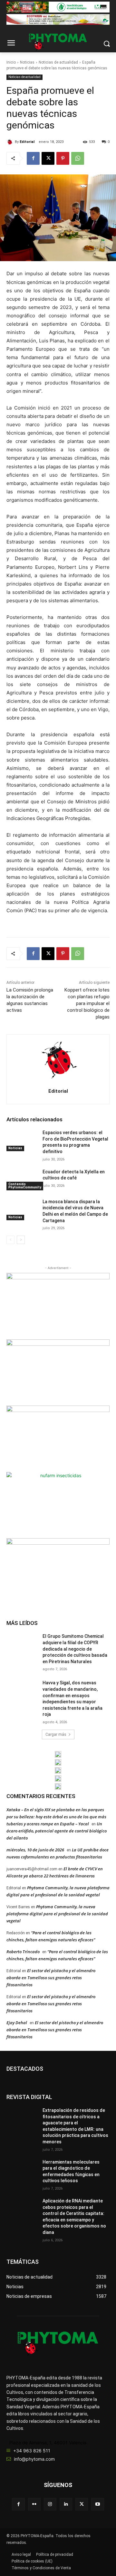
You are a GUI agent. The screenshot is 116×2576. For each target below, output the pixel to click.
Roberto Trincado (23, 1952)
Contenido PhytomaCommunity (25, 1186)
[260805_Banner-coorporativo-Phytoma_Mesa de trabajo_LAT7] (58, 1762)
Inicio (11, 62)
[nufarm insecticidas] (58, 1504)
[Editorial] (11, 142)
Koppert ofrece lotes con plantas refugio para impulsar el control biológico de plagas (87, 1003)
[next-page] (21, 1240)
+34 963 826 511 (32, 2451)
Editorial (27, 142)
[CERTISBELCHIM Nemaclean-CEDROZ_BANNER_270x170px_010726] (58, 1305)
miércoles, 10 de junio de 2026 (35, 1850)
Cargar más (56, 1734)
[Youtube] (97, 2504)
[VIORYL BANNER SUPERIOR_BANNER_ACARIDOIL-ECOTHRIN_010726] (58, 20)
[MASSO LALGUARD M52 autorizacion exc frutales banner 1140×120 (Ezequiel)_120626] (58, 7)
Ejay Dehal (17, 2023)
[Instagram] (50, 2504)
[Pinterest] (63, 158)
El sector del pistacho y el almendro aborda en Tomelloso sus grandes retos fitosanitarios (51, 1978)
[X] (48, 158)
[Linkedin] (66, 2504)
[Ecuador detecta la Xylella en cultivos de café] (22, 1180)
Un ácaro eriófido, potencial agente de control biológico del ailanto (57, 1831)
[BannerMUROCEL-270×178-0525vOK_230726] (58, 1778)
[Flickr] (34, 2504)
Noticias (27, 62)
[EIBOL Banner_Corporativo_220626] (58, 1770)
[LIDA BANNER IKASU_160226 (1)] (58, 1570)
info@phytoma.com (34, 2459)
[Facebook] (33, 158)
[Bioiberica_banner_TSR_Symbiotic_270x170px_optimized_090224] (58, 1372)
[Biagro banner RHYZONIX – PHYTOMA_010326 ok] (58, 1786)
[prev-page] (10, 1240)
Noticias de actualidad (58, 62)
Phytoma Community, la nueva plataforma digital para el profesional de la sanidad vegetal (57, 1914)
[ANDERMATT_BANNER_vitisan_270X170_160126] (58, 1754)
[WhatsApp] (78, 158)
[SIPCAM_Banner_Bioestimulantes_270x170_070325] (58, 1438)
